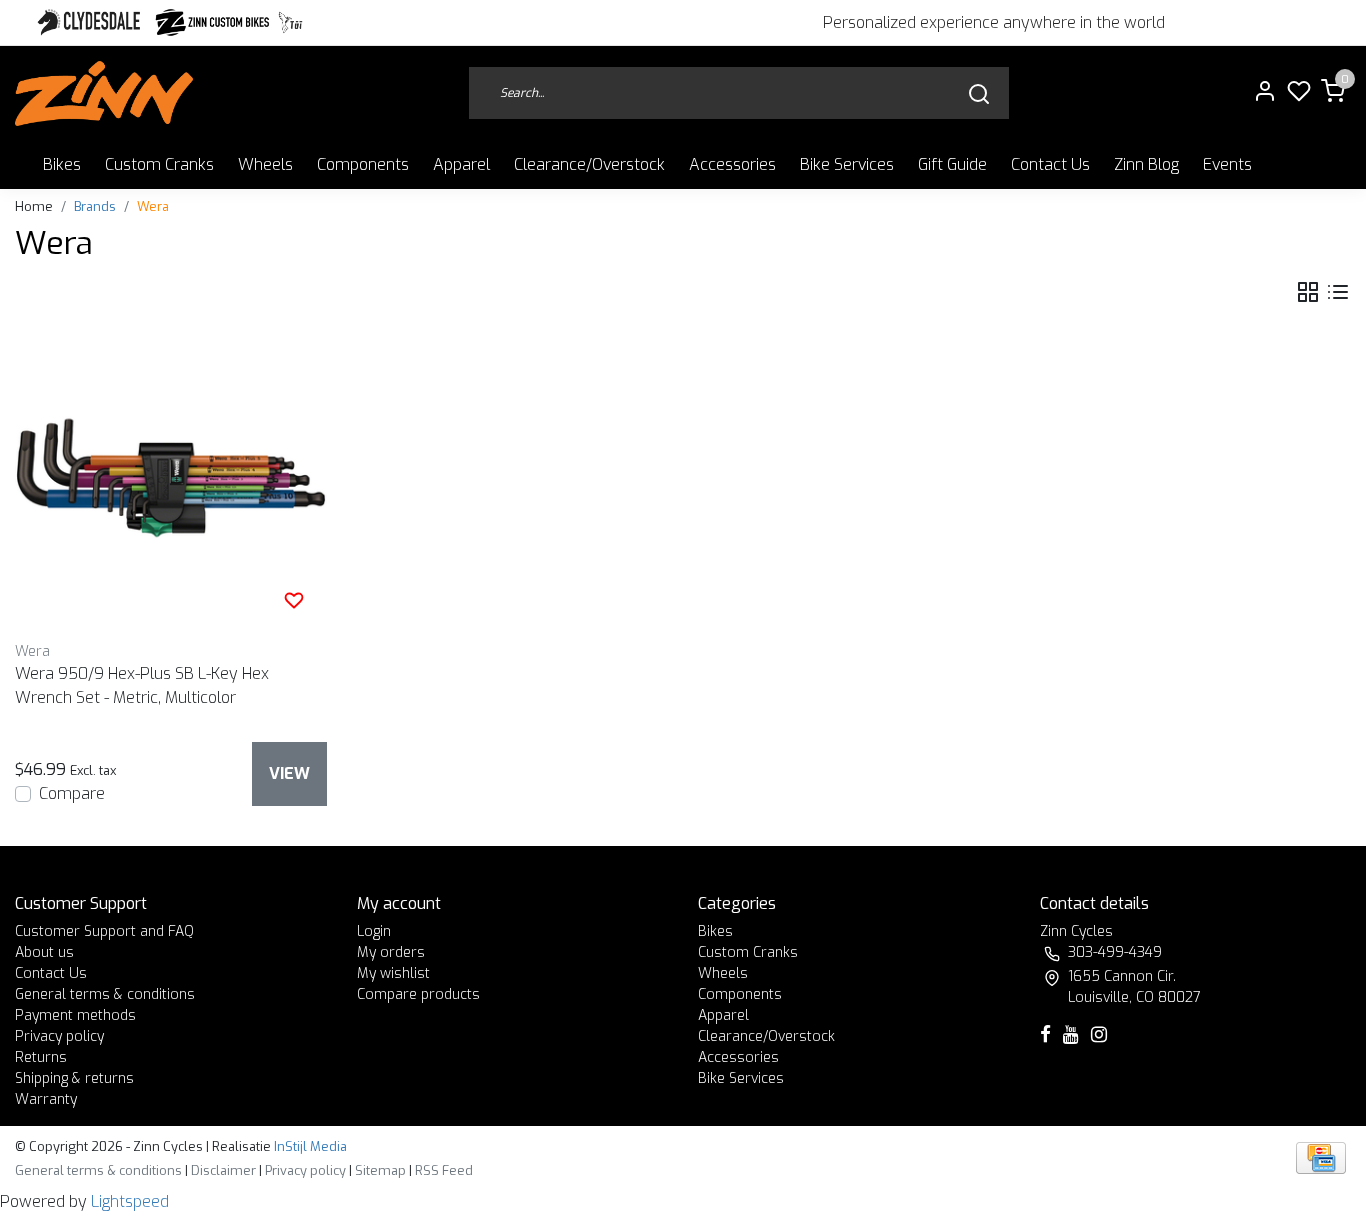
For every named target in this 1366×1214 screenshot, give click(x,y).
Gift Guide (952, 164)
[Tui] (290, 22)
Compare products (418, 994)
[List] (1338, 292)
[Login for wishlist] (294, 600)
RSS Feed (444, 1170)
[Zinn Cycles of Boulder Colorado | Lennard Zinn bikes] (104, 93)
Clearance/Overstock (589, 164)
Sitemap (380, 1170)
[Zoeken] (979, 93)
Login (374, 931)
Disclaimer (223, 1170)
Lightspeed (130, 1201)
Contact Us (1050, 164)
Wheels (265, 164)
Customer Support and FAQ (104, 931)
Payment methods (75, 1015)
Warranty (46, 1099)
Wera (153, 206)
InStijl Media (309, 1146)
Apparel (461, 164)
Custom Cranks (159, 164)
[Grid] (1308, 292)
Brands (95, 206)
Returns (41, 1057)
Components (363, 164)
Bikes (62, 164)
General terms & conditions (105, 994)
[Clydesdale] (91, 22)
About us (44, 952)
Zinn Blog (1146, 164)
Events (1227, 164)
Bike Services (847, 164)
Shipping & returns (74, 1078)
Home (34, 206)
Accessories (732, 164)
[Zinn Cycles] (213, 22)
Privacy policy (59, 1036)
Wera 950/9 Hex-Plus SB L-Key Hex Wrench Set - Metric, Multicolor (142, 685)
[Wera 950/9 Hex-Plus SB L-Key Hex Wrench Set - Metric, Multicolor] (171, 477)
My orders (391, 952)
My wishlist (393, 973)
